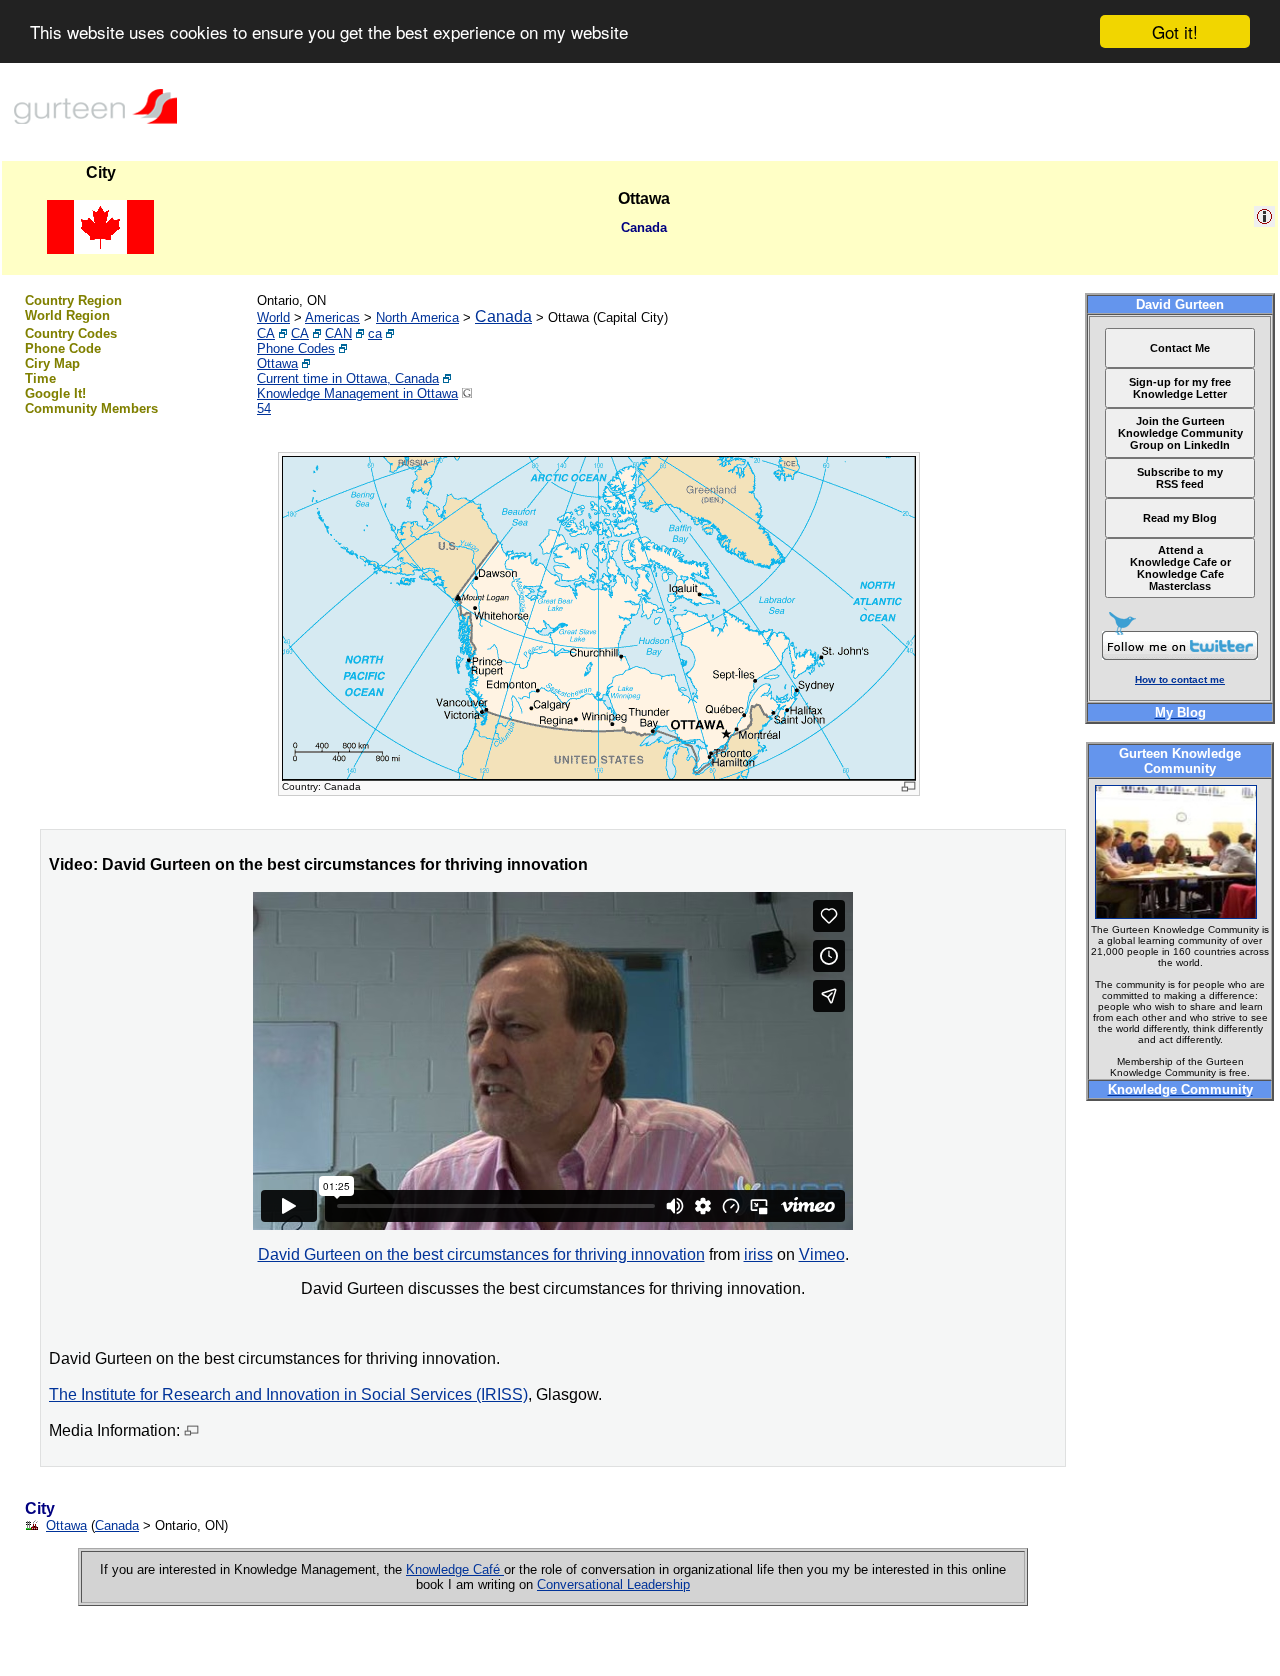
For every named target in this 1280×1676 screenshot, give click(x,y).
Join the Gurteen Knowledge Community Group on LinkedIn (1180, 433)
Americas (332, 317)
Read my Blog (1180, 518)
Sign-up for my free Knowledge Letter (1180, 388)
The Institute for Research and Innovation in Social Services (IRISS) (288, 1394)
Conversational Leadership (613, 1584)
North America (417, 317)
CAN (338, 333)
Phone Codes (296, 348)
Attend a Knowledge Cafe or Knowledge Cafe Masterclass (1180, 568)
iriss (758, 1254)
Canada (503, 316)
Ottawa (277, 363)
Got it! (1175, 31)
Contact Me (1180, 348)
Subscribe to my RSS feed (1180, 478)
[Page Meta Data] (1264, 221)
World (273, 317)
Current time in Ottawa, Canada (348, 378)
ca (375, 333)
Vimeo (822, 1254)
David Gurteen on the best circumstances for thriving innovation (481, 1254)
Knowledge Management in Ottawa (357, 393)
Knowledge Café (455, 1569)
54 (264, 408)
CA (266, 333)
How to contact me (1180, 679)
